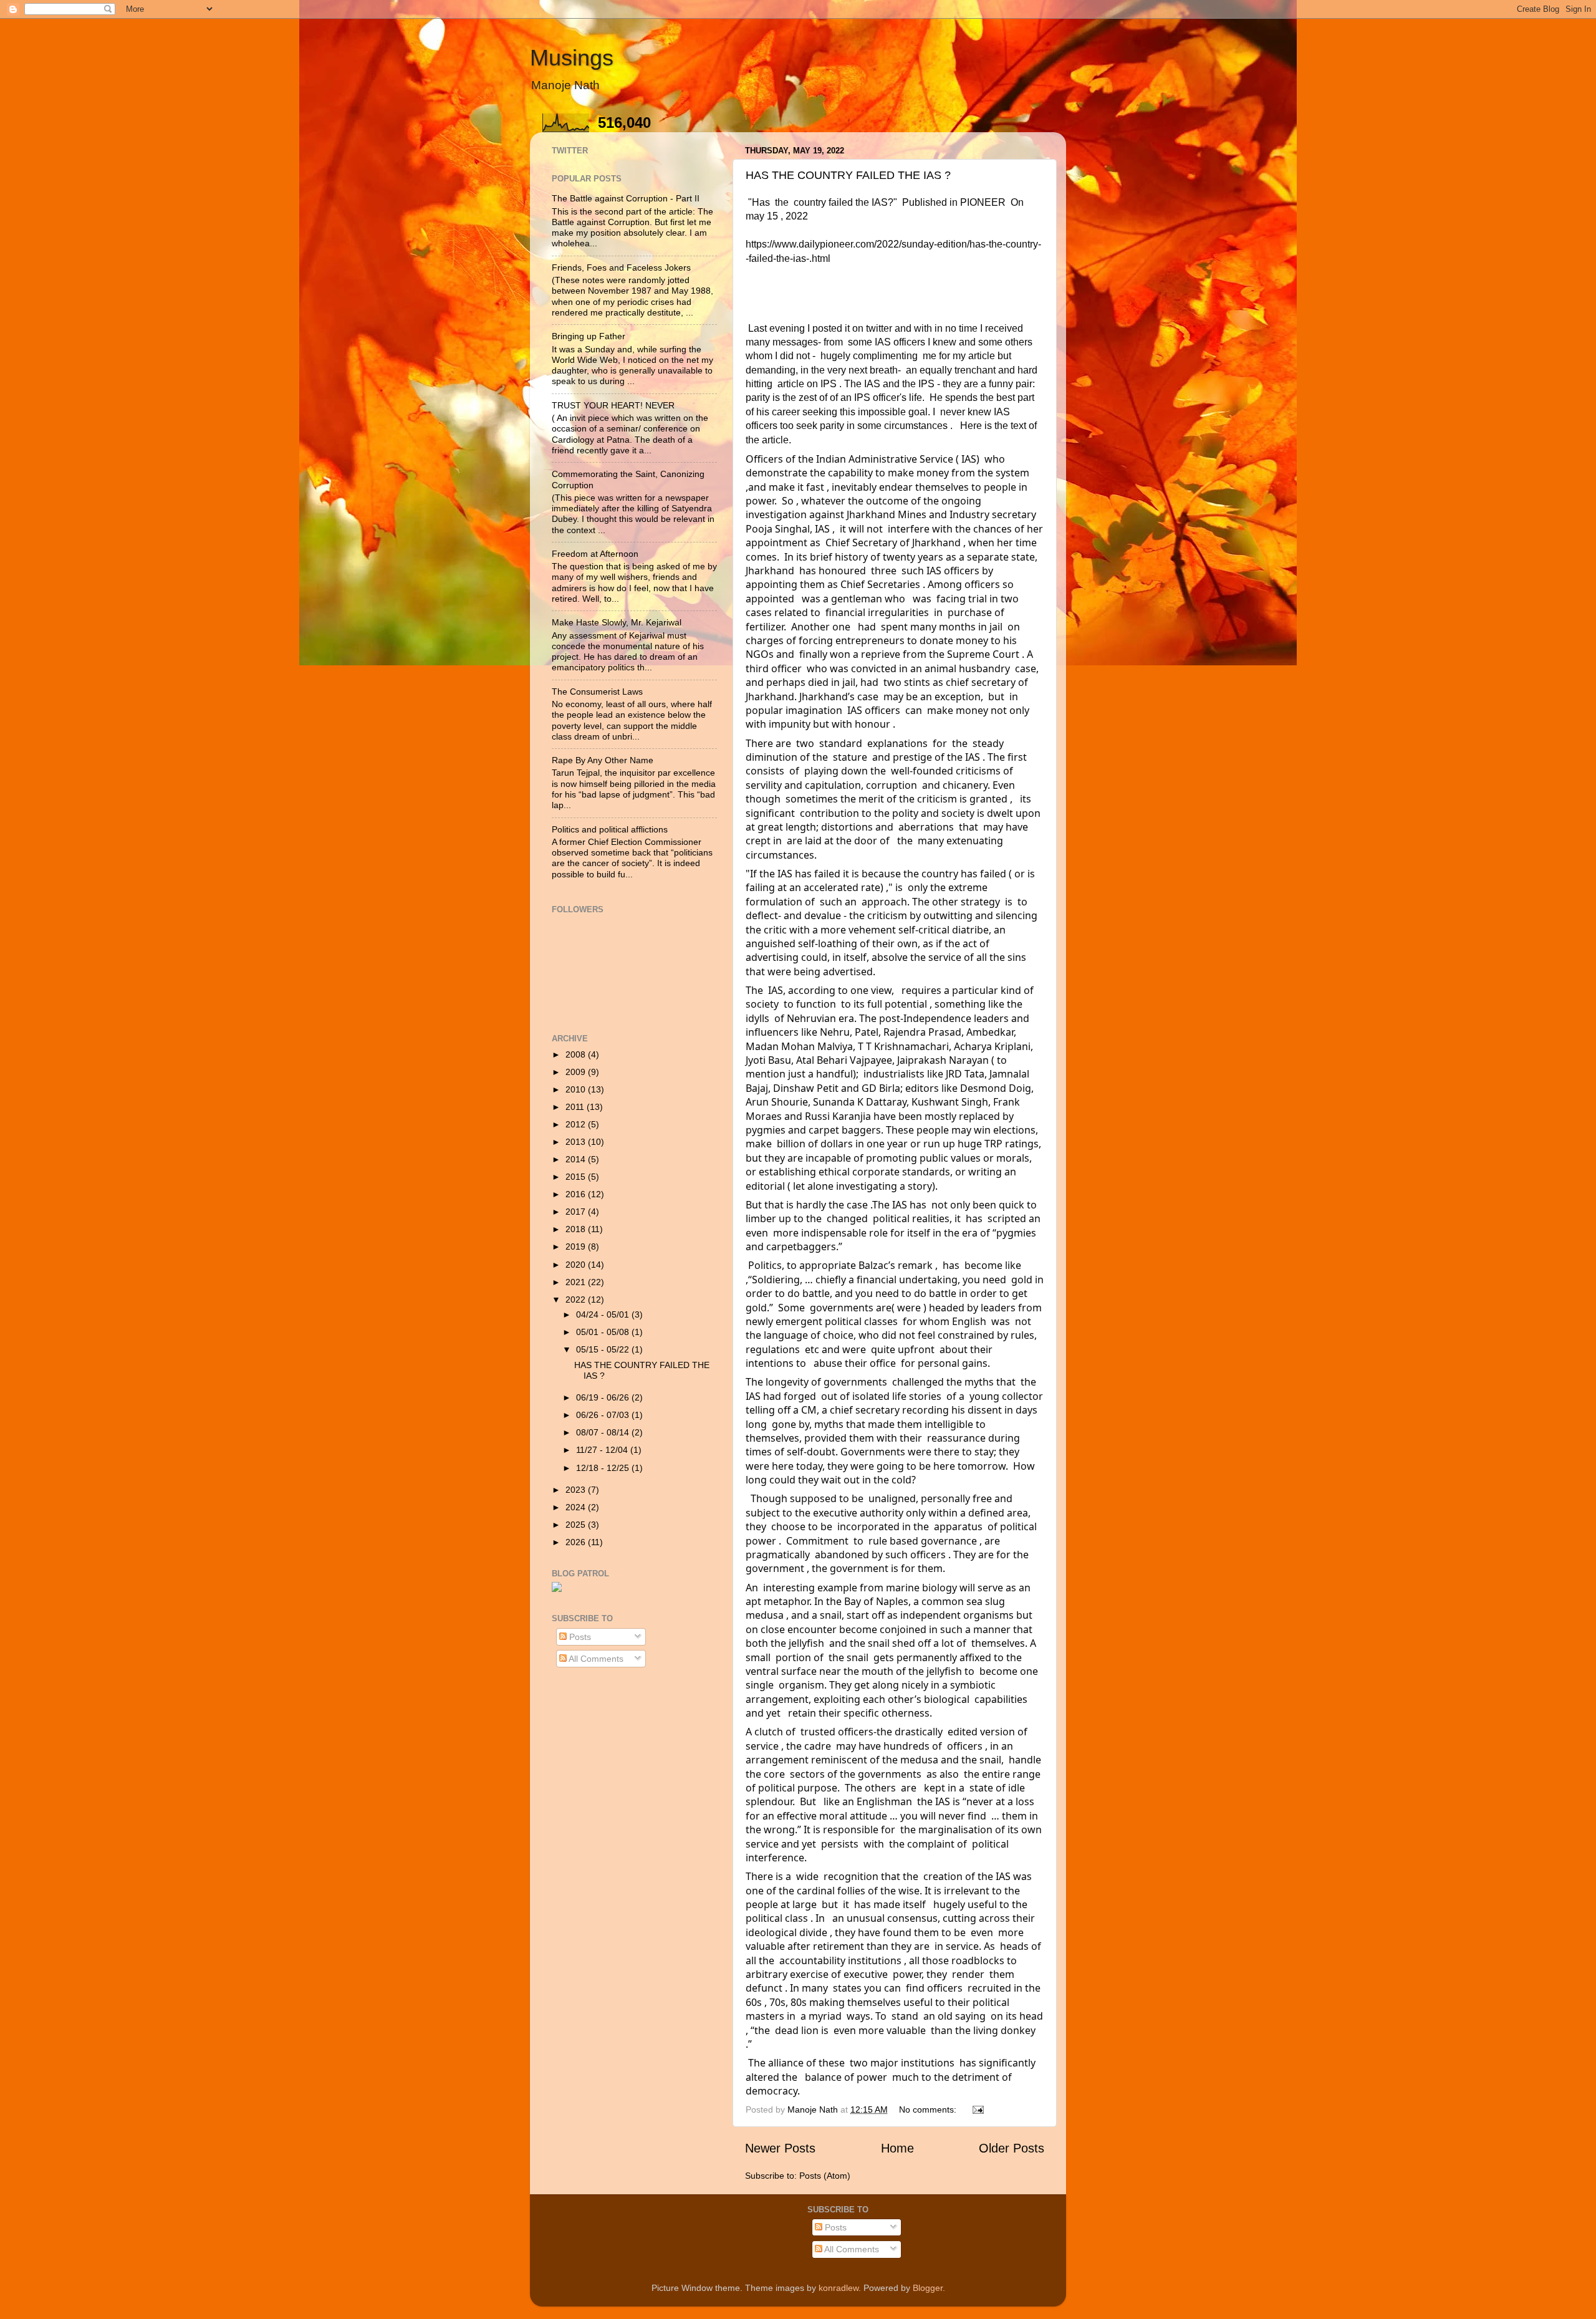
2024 (577, 1507)
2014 (577, 1159)
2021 (577, 1282)
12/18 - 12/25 (604, 1468)
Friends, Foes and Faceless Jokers (621, 268)
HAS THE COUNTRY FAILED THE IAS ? (848, 175)
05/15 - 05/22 (604, 1349)
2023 (577, 1490)
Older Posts (1012, 2148)
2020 (577, 1265)
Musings (572, 58)
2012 (577, 1124)
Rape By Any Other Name (603, 760)
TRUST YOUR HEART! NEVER (613, 405)
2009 (577, 1072)
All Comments (595, 1659)
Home (897, 2148)
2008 (577, 1054)
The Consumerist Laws (597, 692)
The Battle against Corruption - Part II (626, 198)
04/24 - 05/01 (604, 1314)
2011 (576, 1107)
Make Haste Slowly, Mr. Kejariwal (617, 622)
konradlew (839, 2288)
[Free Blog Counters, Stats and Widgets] (557, 1589)
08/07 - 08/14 (604, 1432)
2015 (577, 1177)
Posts (579, 1637)
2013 (577, 1142)
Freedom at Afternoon (595, 554)
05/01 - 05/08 (604, 1332)
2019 (577, 1246)
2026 (577, 1542)
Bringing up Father (589, 336)
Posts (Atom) (825, 2176)
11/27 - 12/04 (603, 1450)
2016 (577, 1194)
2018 (577, 1229)
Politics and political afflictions (610, 829)
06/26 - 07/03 (604, 1415)
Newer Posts (780, 2148)
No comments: (929, 2109)
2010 (577, 1089)
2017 (577, 1212)
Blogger (928, 2288)
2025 (577, 1525)
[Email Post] (977, 2109)
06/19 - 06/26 (604, 1397)
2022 (577, 1299)
